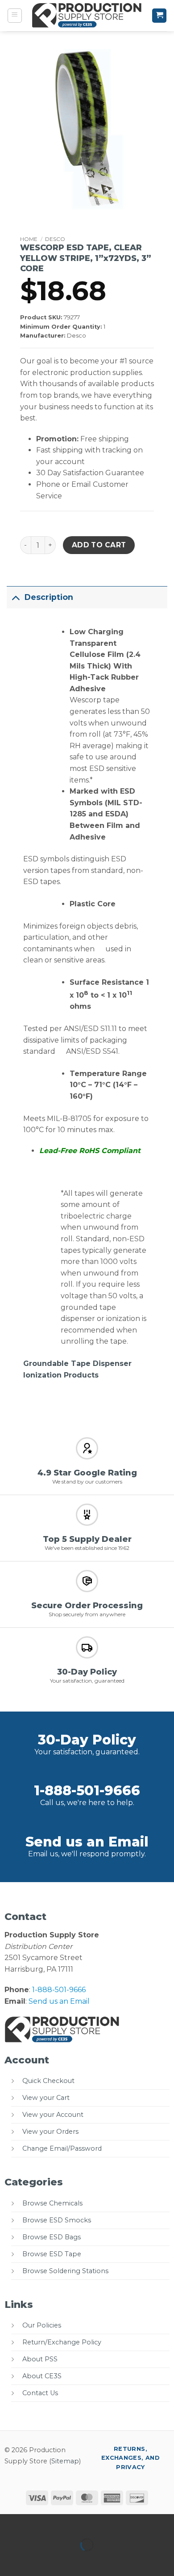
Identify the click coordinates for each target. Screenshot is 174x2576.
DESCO (55, 239)
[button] (15, 16)
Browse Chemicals (52, 2203)
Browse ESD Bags (52, 2237)
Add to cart (99, 545)
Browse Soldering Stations (65, 2271)
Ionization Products (61, 1375)
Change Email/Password (62, 2148)
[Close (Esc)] (87, 2523)
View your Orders (50, 2132)
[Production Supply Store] (87, 16)
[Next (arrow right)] (35, 2560)
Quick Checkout (48, 2081)
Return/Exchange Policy (62, 2342)
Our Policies (42, 2325)
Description (49, 597)
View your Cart (46, 2098)
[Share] (61, 2523)
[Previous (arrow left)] (9, 2560)
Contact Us (40, 2393)
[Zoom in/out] (9, 2523)
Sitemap (65, 2461)
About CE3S (42, 2376)
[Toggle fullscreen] (35, 2523)
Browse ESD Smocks (57, 2220)
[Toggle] (15, 597)
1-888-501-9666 (87, 1791)
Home (29, 239)
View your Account (53, 2115)
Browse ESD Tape (52, 2254)
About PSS (40, 2359)
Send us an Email (87, 1842)
